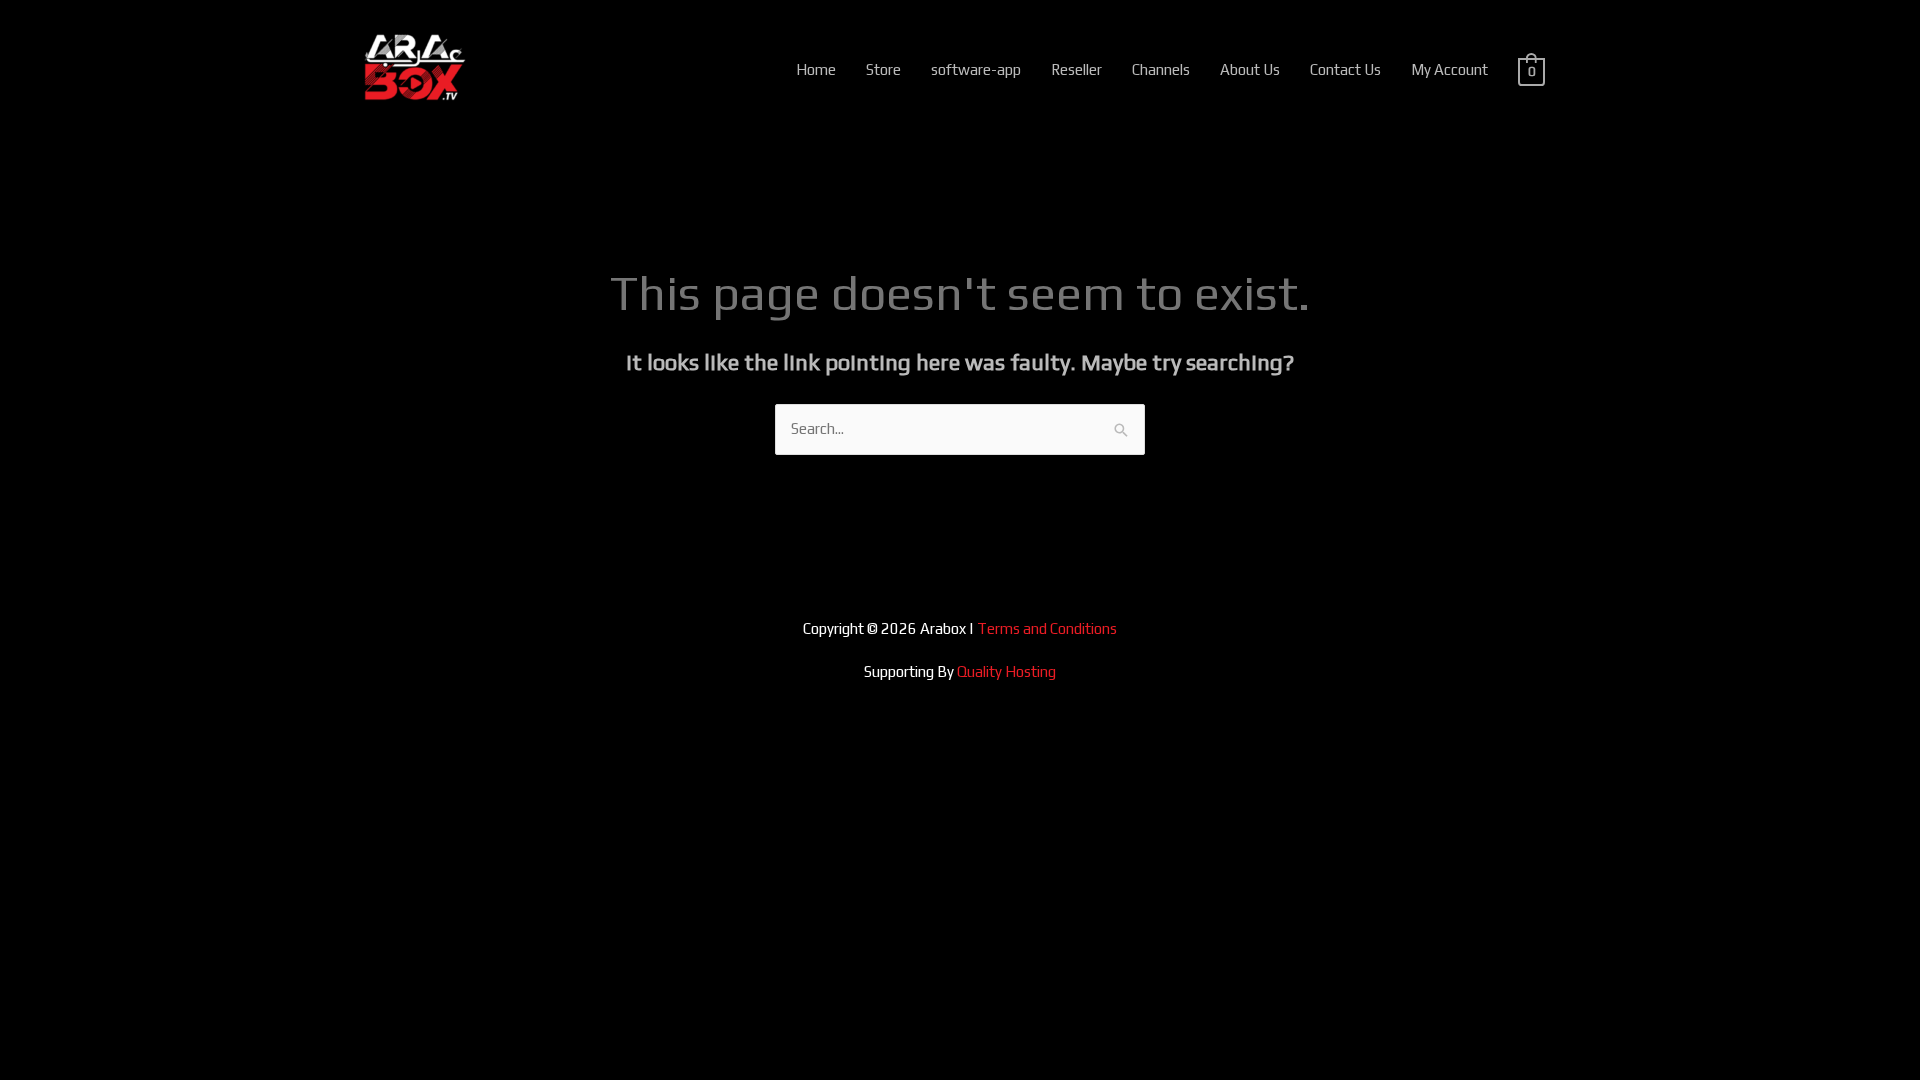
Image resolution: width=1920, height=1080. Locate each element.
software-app (976, 69)
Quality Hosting (1006, 671)
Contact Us (1345, 69)
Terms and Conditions (1047, 628)
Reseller (1076, 69)
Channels (1161, 69)
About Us (1250, 69)
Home (816, 69)
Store (883, 69)
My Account (1449, 69)
